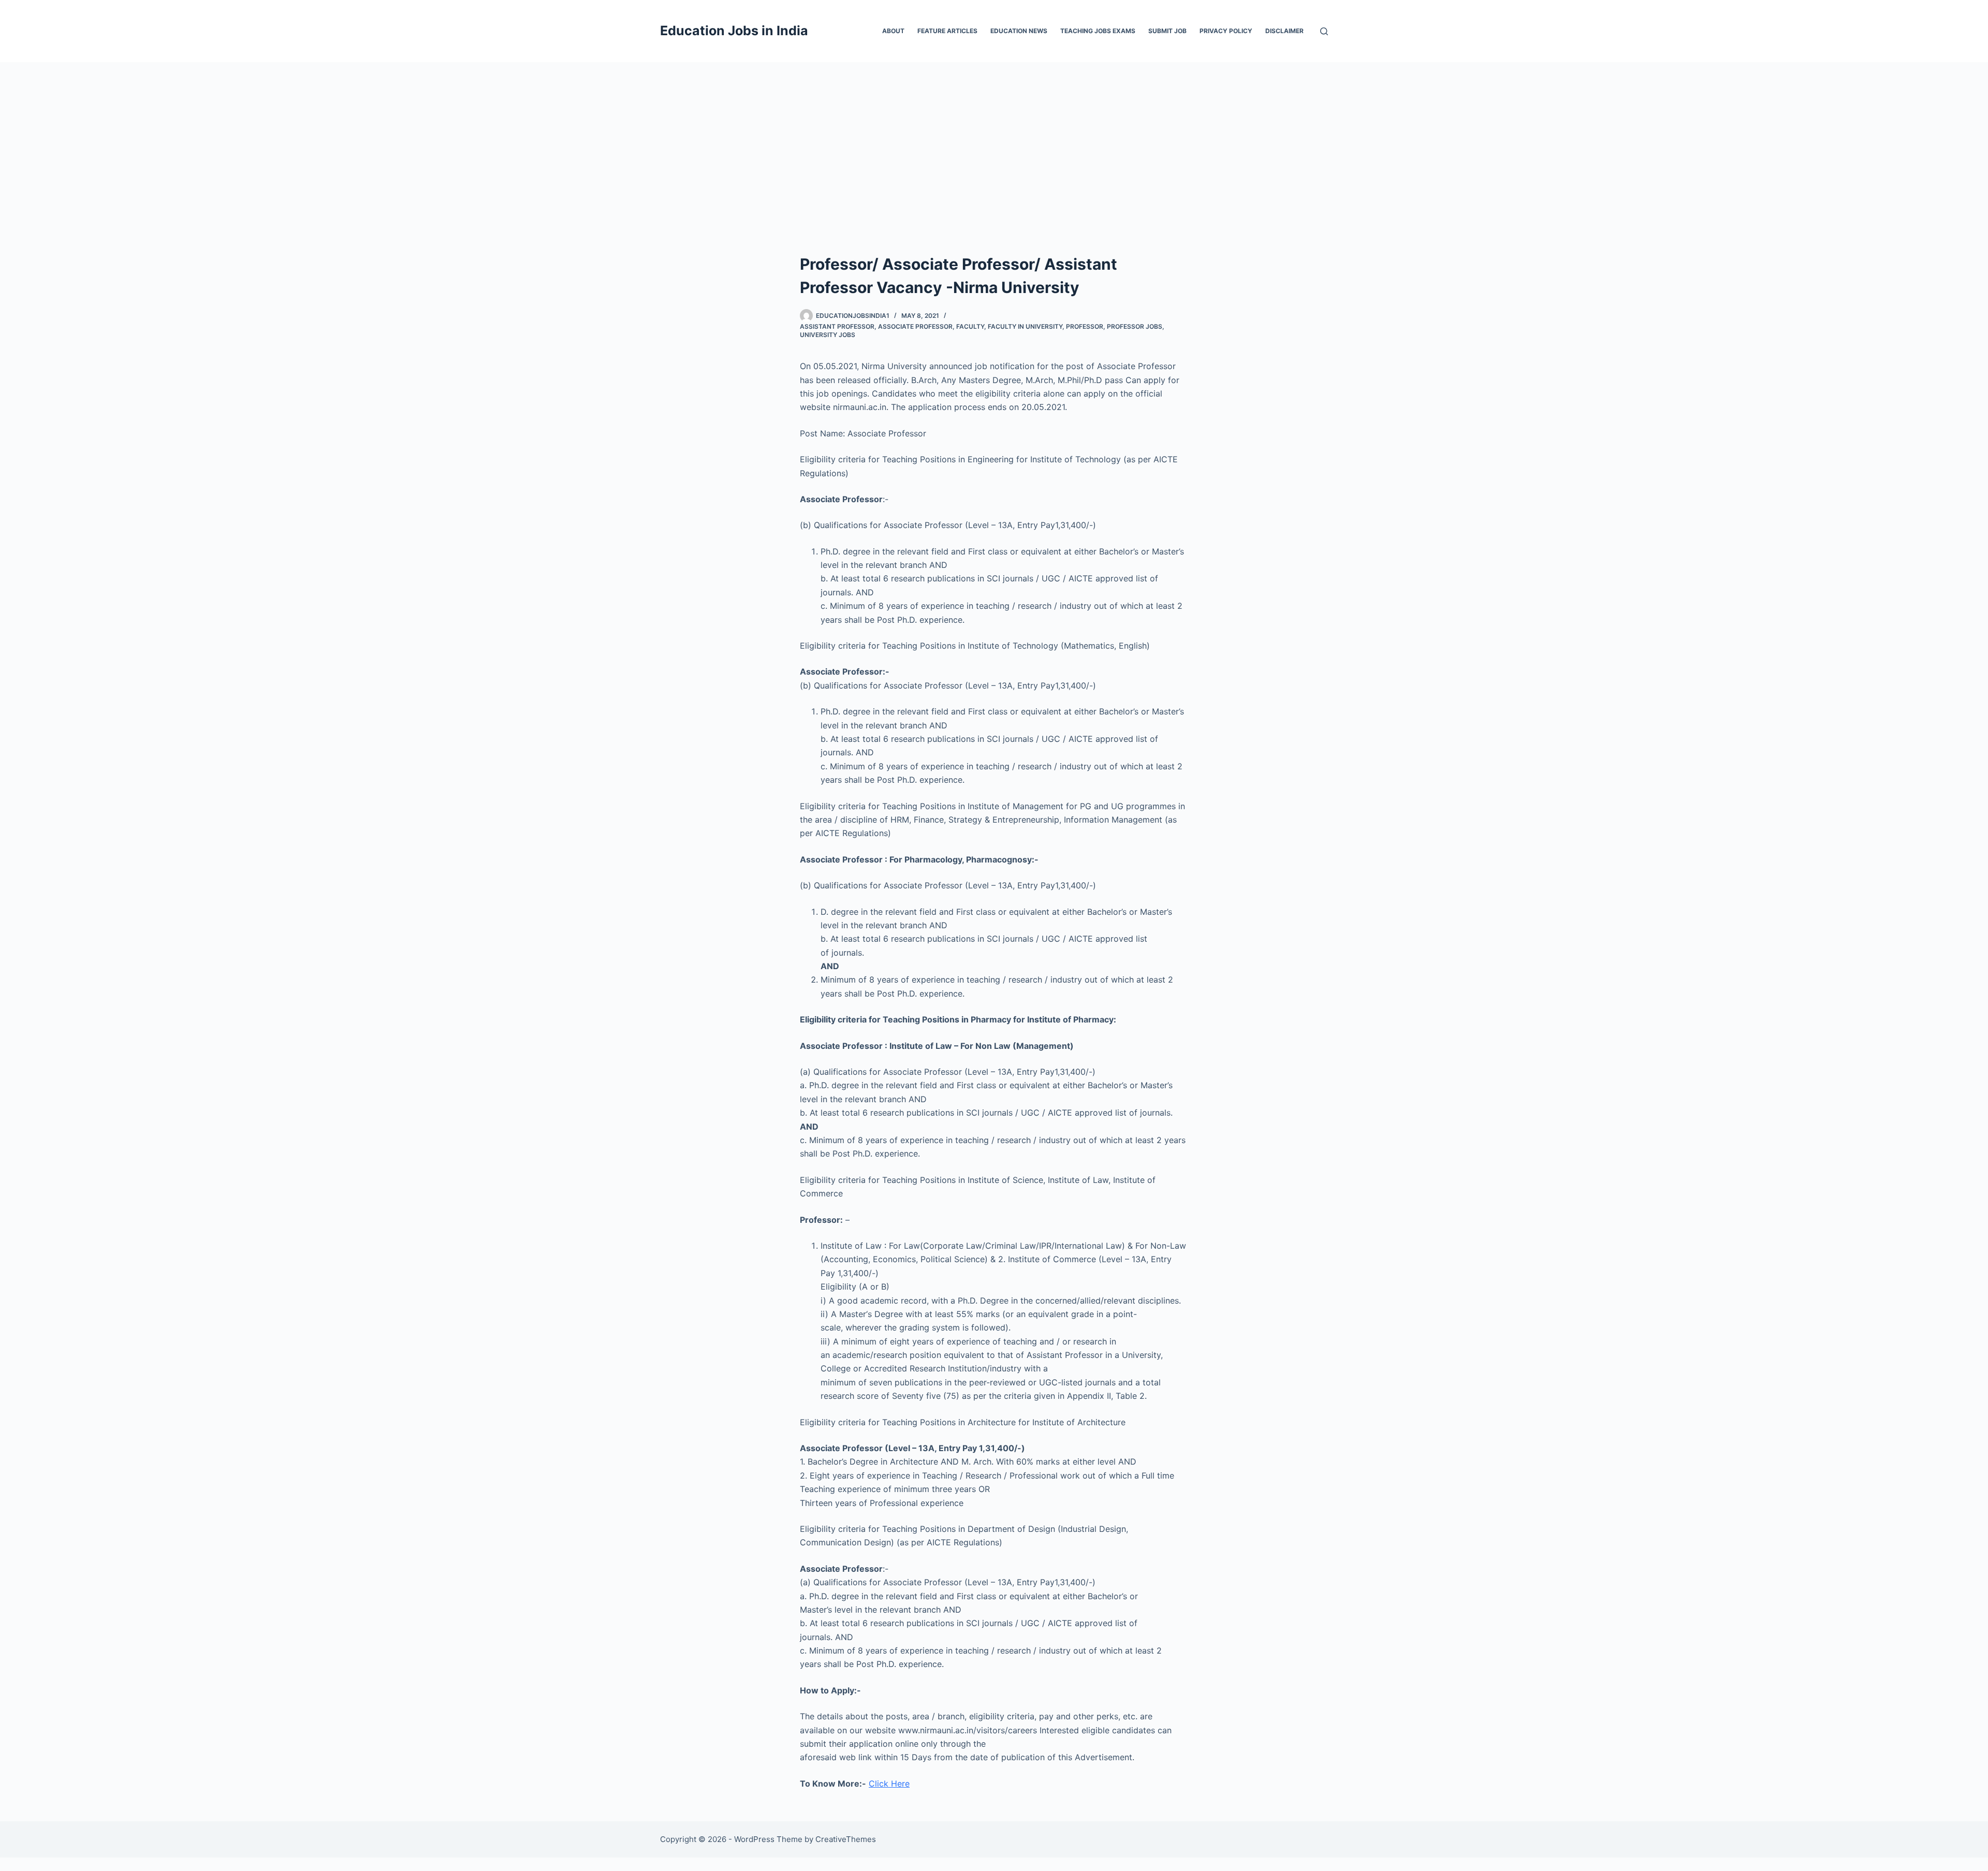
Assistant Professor (837, 326)
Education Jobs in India (734, 31)
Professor (1085, 326)
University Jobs (828, 335)
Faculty (970, 326)
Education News (1019, 31)
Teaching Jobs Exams (1098, 31)
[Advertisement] (994, 140)
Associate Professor (915, 326)
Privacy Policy (1226, 31)
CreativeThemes (846, 1839)
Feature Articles (947, 31)
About (893, 31)
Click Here (889, 1784)
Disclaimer (1284, 31)
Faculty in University (1025, 326)
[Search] (1324, 31)
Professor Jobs (1135, 326)
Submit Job (1167, 31)
